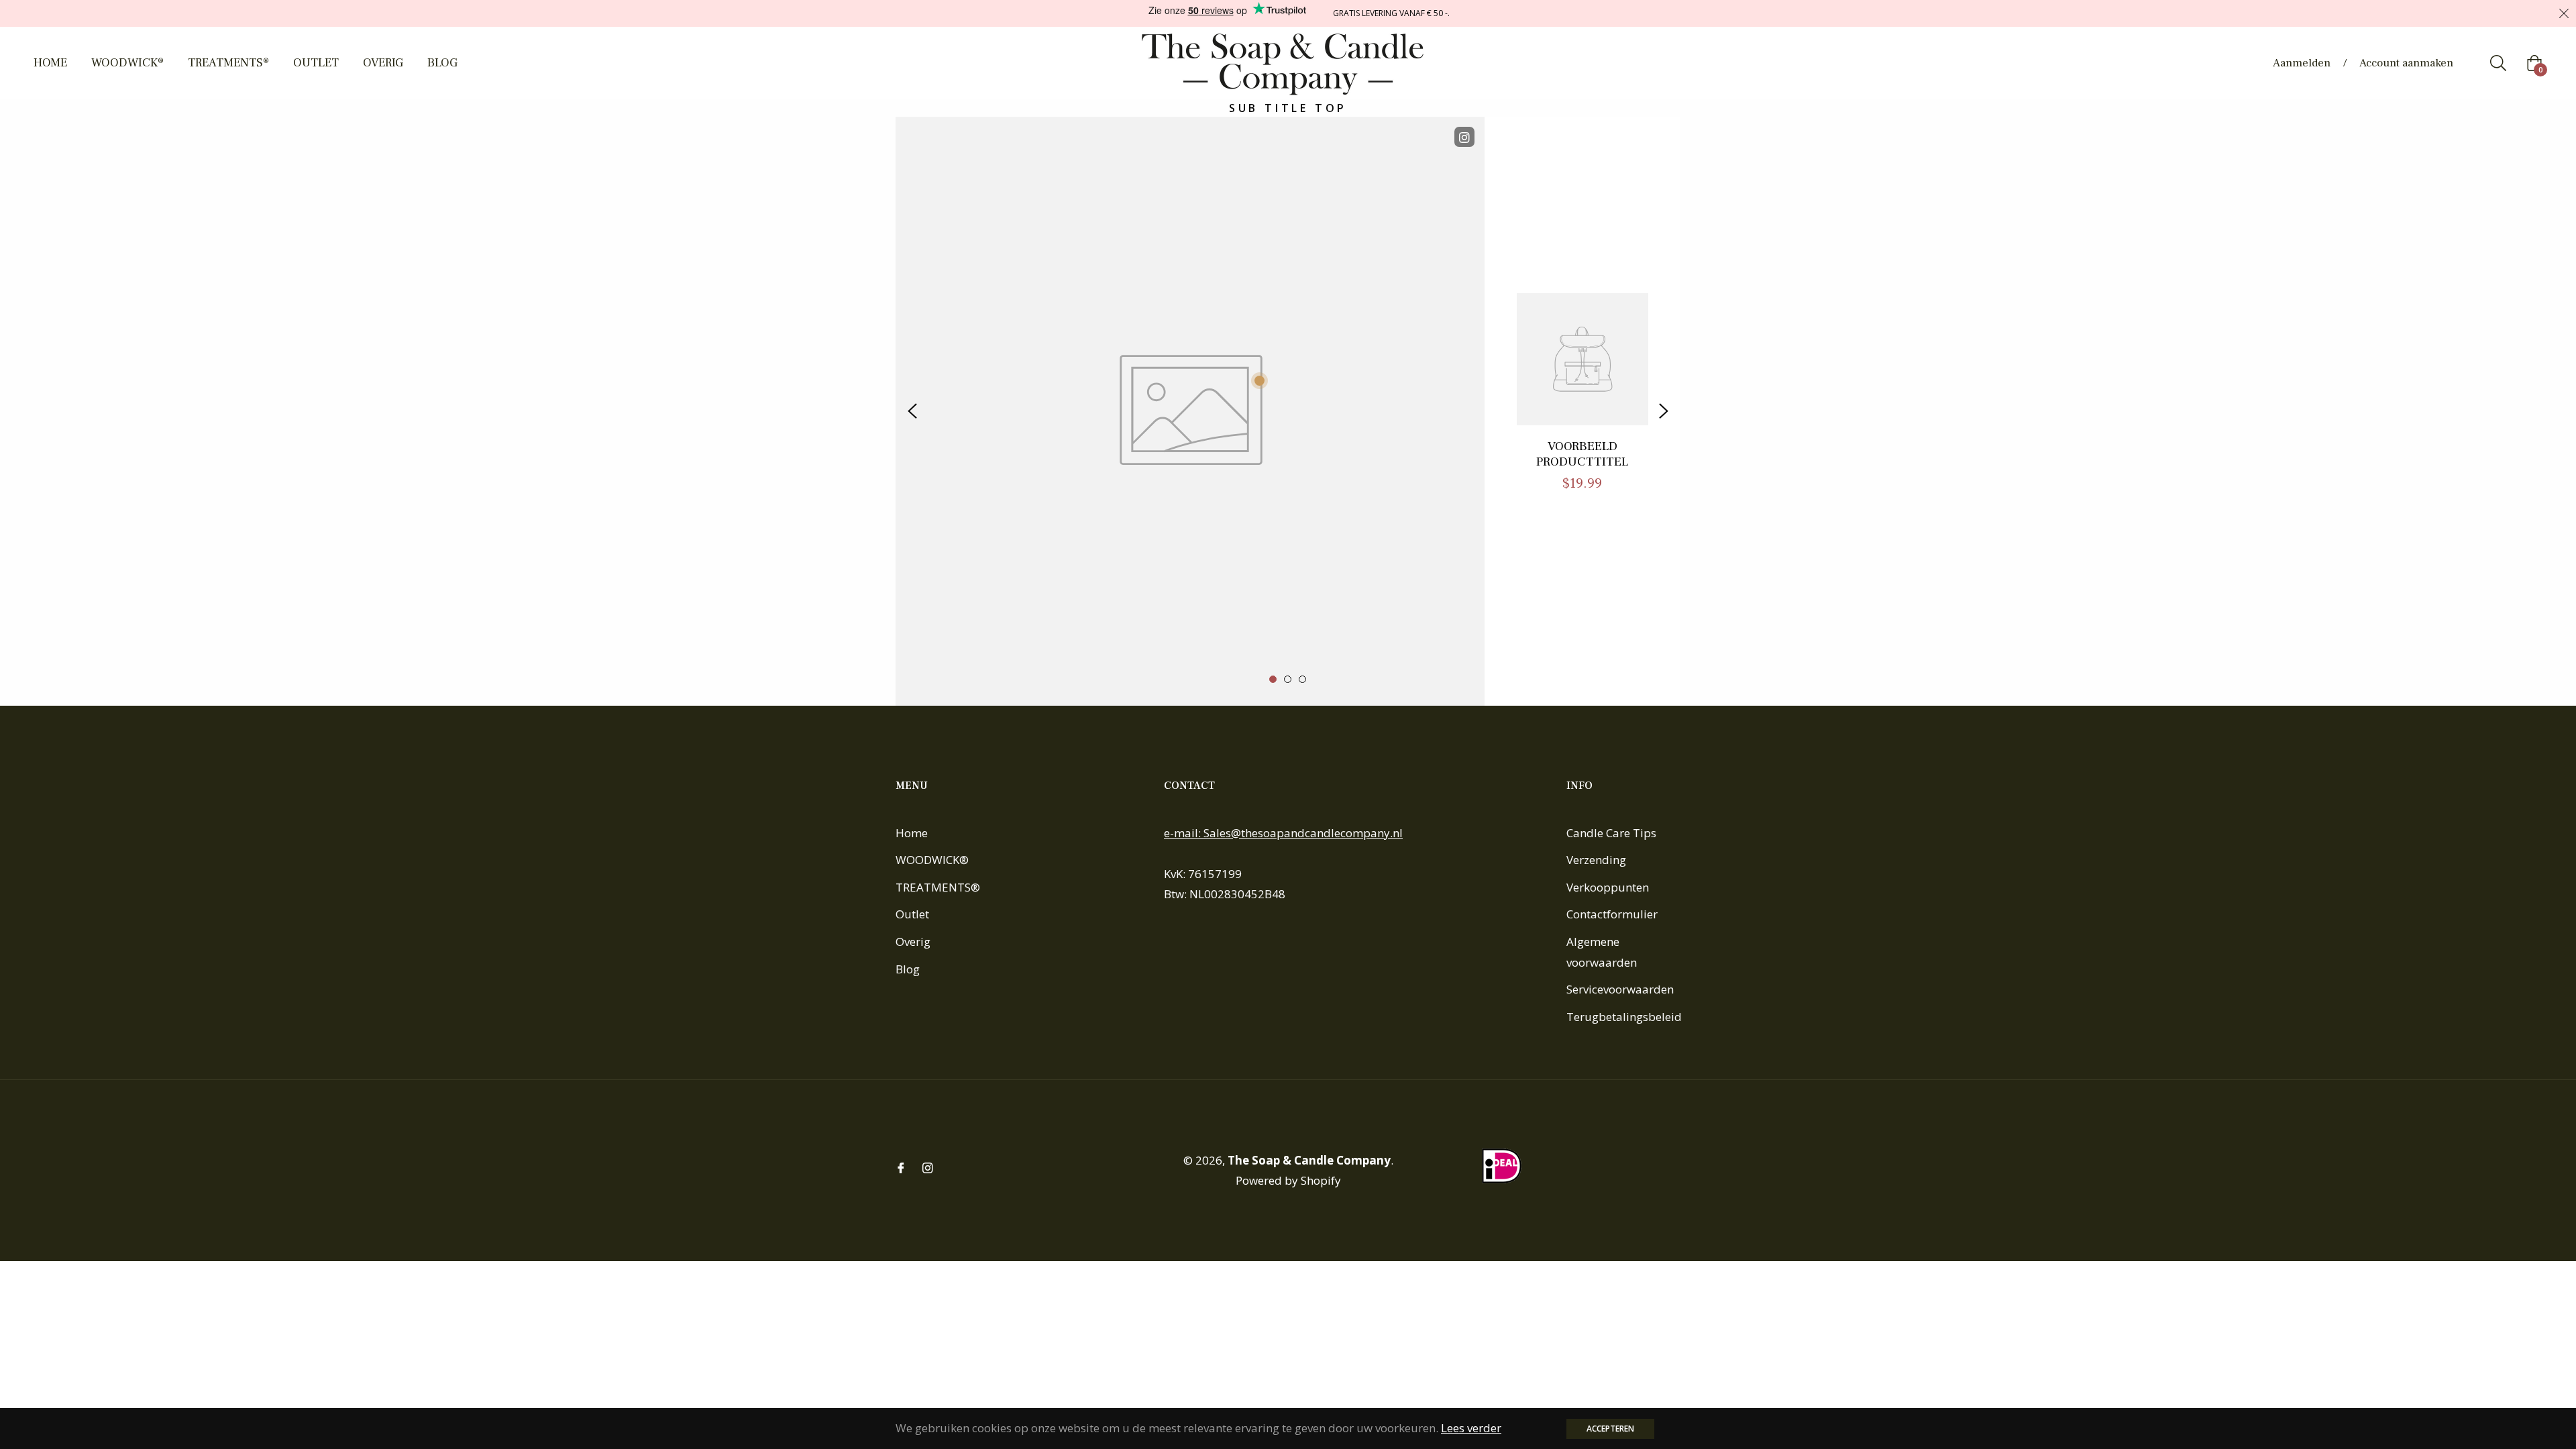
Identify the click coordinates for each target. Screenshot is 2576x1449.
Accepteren (1610, 1429)
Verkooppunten (1608, 887)
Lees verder (1471, 1428)
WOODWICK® (932, 860)
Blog (908, 969)
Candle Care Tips (1611, 833)
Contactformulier (1612, 914)
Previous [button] (912, 411)
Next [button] (1664, 411)
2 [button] (1288, 679)
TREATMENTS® (938, 887)
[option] (1288, 411)
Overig (913, 942)
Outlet (912, 914)
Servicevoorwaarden (1620, 989)
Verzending (1596, 860)
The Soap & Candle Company (1309, 1160)
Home (912, 833)
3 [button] (1302, 679)
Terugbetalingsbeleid (1624, 1017)
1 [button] (1273, 679)
